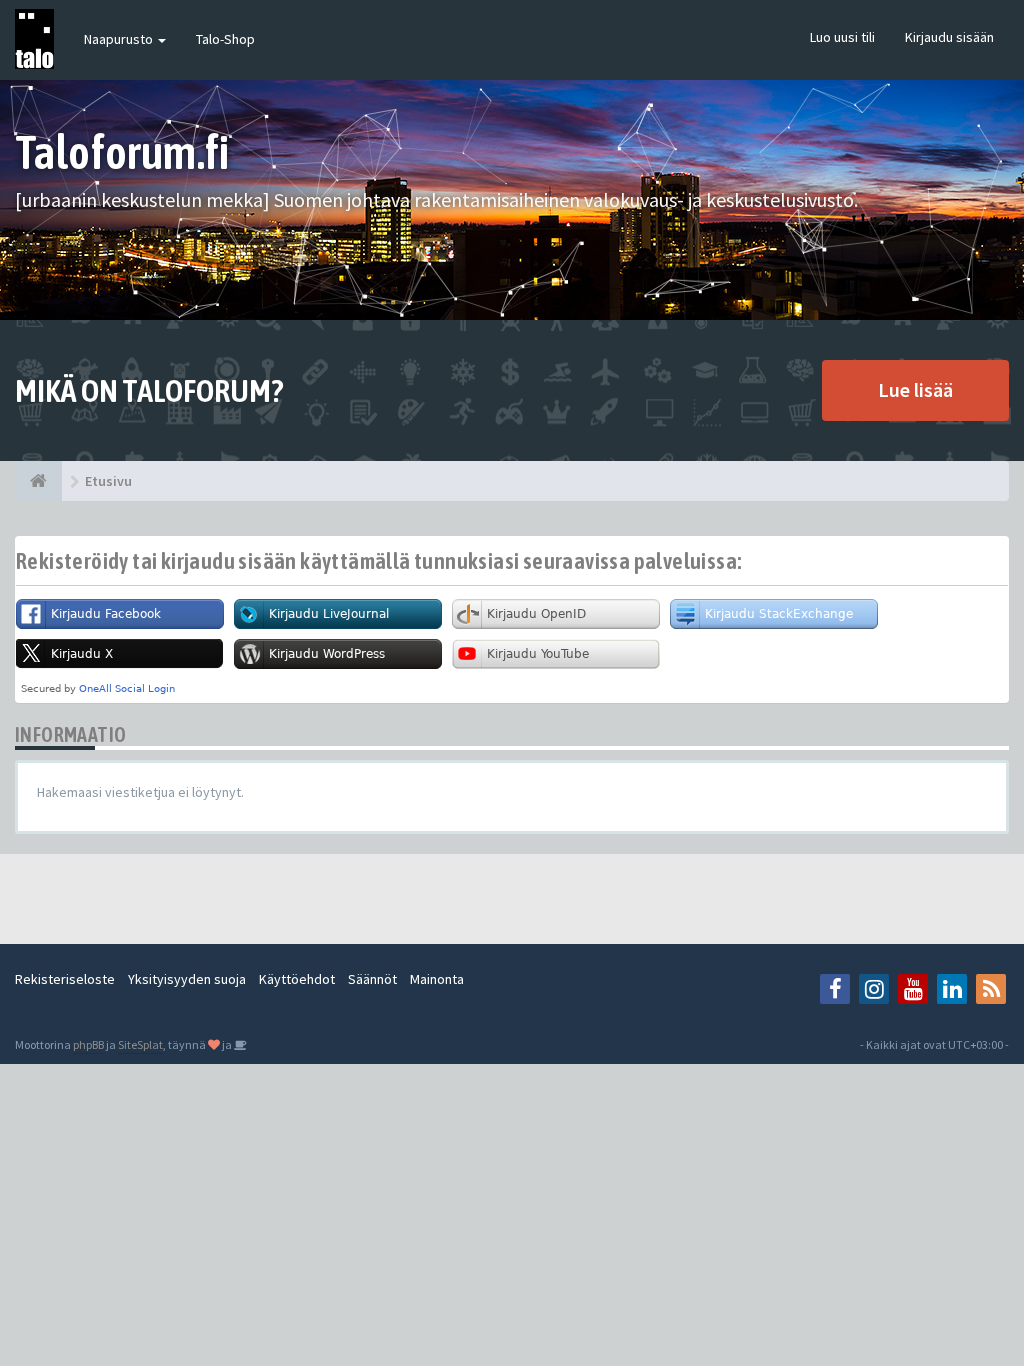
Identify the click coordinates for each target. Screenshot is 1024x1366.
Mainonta (437, 979)
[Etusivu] (38, 481)
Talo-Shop (225, 39)
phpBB (88, 1044)
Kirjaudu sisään (949, 37)
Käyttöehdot (297, 979)
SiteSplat (140, 1044)
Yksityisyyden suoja (187, 979)
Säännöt (372, 979)
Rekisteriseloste (65, 979)
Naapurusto (120, 39)
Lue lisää (915, 389)
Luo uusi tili (842, 37)
